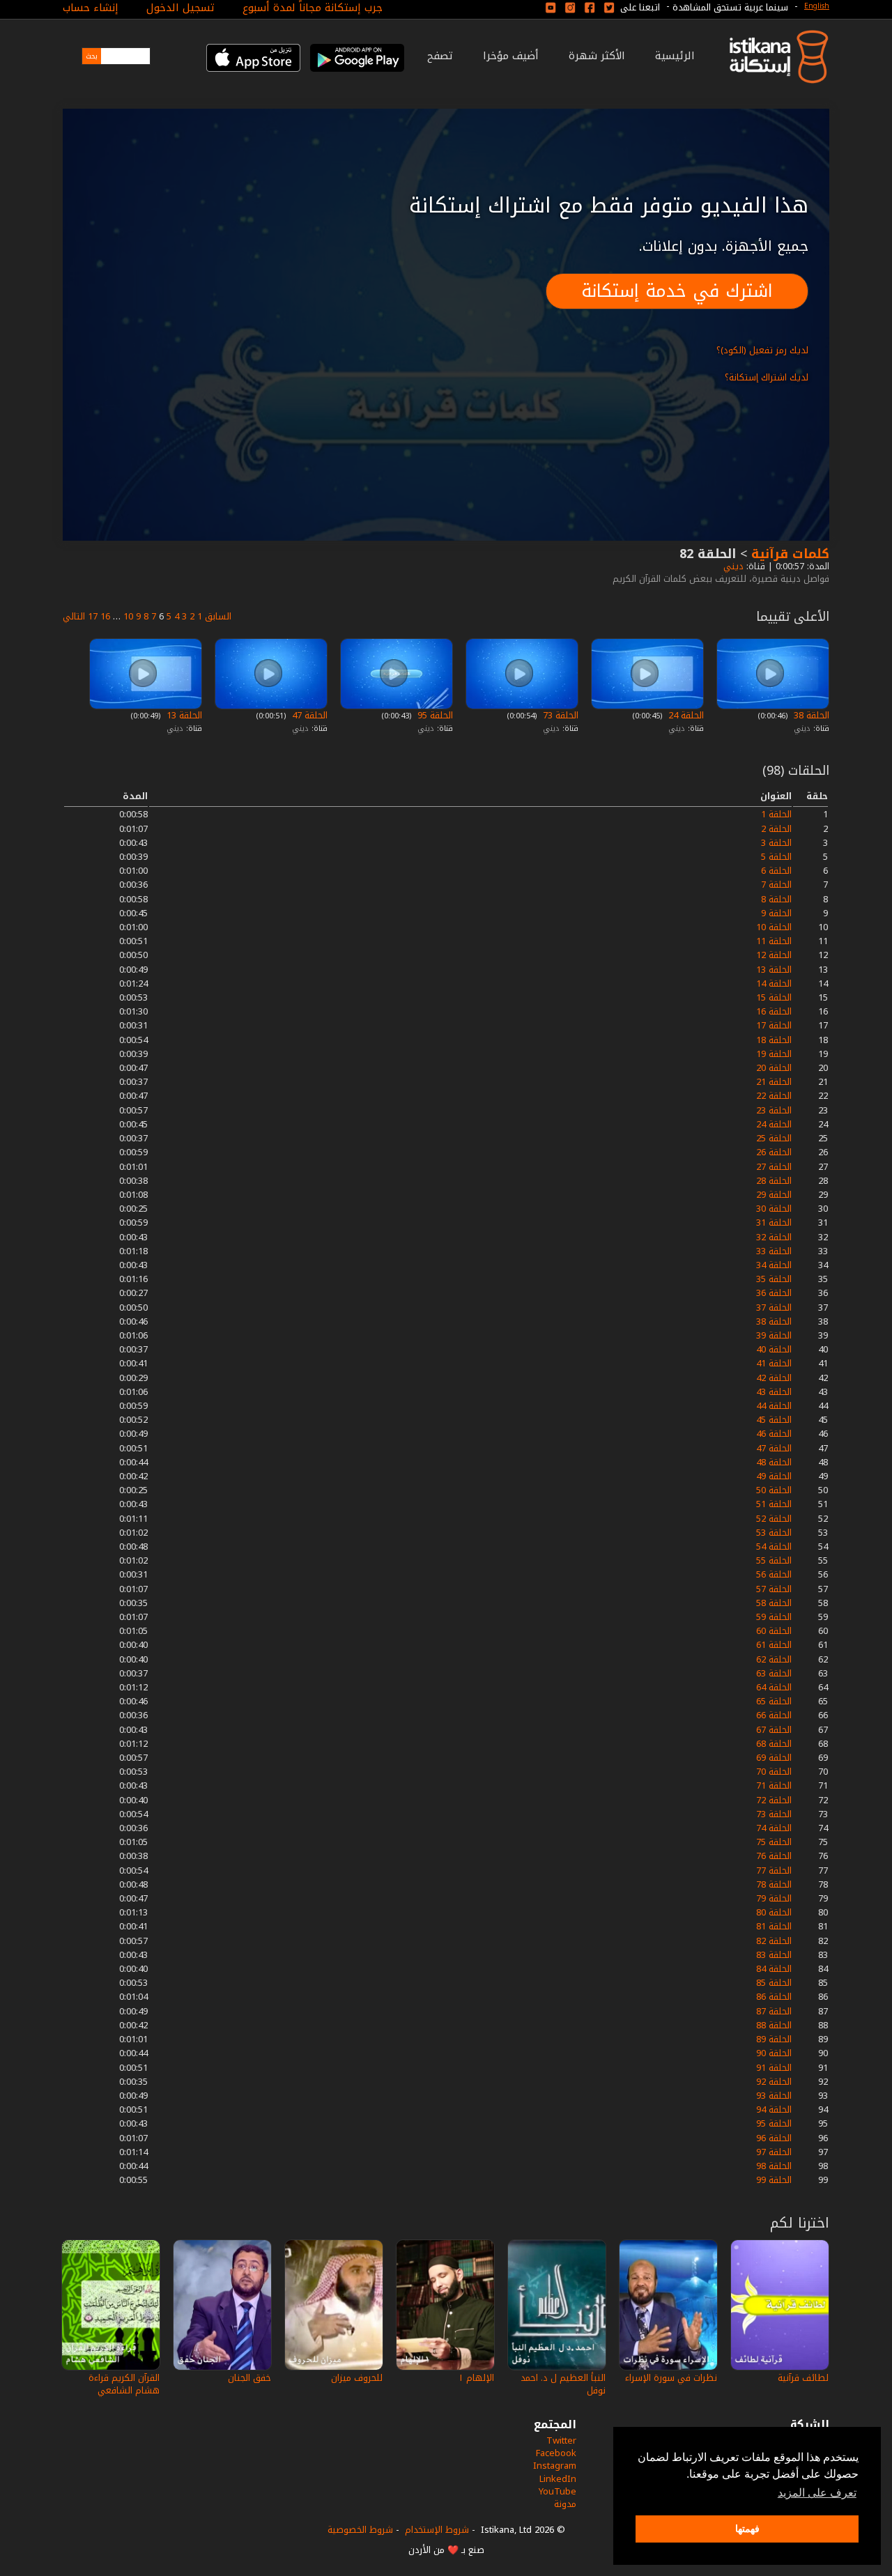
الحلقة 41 (774, 1363)
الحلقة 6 (776, 871)
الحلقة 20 (774, 1068)
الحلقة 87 (774, 2011)
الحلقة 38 (810, 715)
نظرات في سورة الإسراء (671, 2378)
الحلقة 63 (774, 1673)
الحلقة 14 (774, 984)
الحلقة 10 (774, 927)
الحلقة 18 (774, 1040)
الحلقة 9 (776, 913)
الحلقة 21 (774, 1082)
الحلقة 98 (774, 2166)
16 (105, 616)
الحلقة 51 (774, 1504)
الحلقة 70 (774, 1772)
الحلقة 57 (774, 1589)
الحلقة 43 (774, 1392)
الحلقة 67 (774, 1730)
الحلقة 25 (774, 1138)
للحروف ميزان (357, 2378)
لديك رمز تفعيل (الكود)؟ (762, 350)
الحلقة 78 (774, 1884)
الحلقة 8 (776, 899)
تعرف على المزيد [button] (817, 2493)
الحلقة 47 (308, 715)
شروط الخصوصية (360, 2530)
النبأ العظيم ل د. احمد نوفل (563, 2384)
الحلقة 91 (774, 2068)
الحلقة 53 (774, 1533)
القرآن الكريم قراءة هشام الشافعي (124, 2384)
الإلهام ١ (476, 2378)
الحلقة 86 (774, 1997)
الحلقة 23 (774, 1110)
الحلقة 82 (774, 1941)
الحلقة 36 (774, 1293)
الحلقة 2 (776, 829)
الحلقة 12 (774, 955)
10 (128, 616)
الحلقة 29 (774, 1195)
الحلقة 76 (774, 1856)
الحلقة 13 (183, 715)
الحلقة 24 (685, 715)
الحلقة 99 (774, 2180)
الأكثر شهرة (597, 56)
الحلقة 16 (774, 1011)
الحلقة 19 (774, 1054)
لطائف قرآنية (803, 2378)
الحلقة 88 (774, 2025)
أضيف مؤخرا (511, 56)
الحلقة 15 (774, 997)
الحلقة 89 (774, 2039)
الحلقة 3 (776, 843)
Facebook (556, 2453)
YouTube (557, 2491)
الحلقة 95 (434, 715)
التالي (74, 616)
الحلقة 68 (774, 1744)
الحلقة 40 (774, 1349)
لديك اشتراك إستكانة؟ (767, 377)
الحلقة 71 (774, 1786)
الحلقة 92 (774, 2082)
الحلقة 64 (774, 1687)
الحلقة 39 (774, 1335)
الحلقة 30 (774, 1209)
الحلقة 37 (774, 1308)
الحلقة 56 (774, 1574)
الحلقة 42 (774, 1378)
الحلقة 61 (774, 1645)
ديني (732, 566)
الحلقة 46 (774, 1434)
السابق (218, 616)
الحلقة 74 (774, 1828)
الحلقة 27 (774, 1167)
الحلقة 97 (774, 2152)
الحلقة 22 (774, 1096)
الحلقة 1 (776, 814)
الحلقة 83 (774, 1955)
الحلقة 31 (774, 1223)
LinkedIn (558, 2479)
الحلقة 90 (774, 2053)
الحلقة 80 (774, 1912)
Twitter (561, 2440)
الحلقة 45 (774, 1420)
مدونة (565, 2504)
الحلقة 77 (774, 1871)
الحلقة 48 (774, 1462)
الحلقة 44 (774, 1406)
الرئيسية (675, 56)
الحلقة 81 (774, 1926)
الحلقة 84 (774, 1969)
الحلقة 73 (559, 715)
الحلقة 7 (776, 885)
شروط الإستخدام (437, 2530)
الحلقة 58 (774, 1603)
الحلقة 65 (774, 1701)
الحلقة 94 (774, 2110)
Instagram (555, 2466)
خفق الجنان (249, 2378)
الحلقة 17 (774, 1025)
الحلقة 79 (774, 1898)
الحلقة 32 (774, 1237)
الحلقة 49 (774, 1476)
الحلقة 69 (774, 1758)
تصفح (440, 56)
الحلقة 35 (774, 1279)
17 (93, 616)
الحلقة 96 (774, 2138)
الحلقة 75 (774, 1842)
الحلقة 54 (774, 1547)
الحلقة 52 (774, 1519)
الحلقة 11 (774, 941)
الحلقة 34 (774, 1265)
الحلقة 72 (774, 1800)
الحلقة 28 (774, 1181)
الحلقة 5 (776, 857)
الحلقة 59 (774, 1617)
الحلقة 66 (774, 1715)
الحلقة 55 (774, 1560)
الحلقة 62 (774, 1659)
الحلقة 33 (774, 1251)
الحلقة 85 (774, 1983)
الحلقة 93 (774, 2096)
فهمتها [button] (747, 2529)
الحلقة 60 (774, 1631)
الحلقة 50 (774, 1490)
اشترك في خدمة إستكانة (677, 291)
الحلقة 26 (774, 1152)
